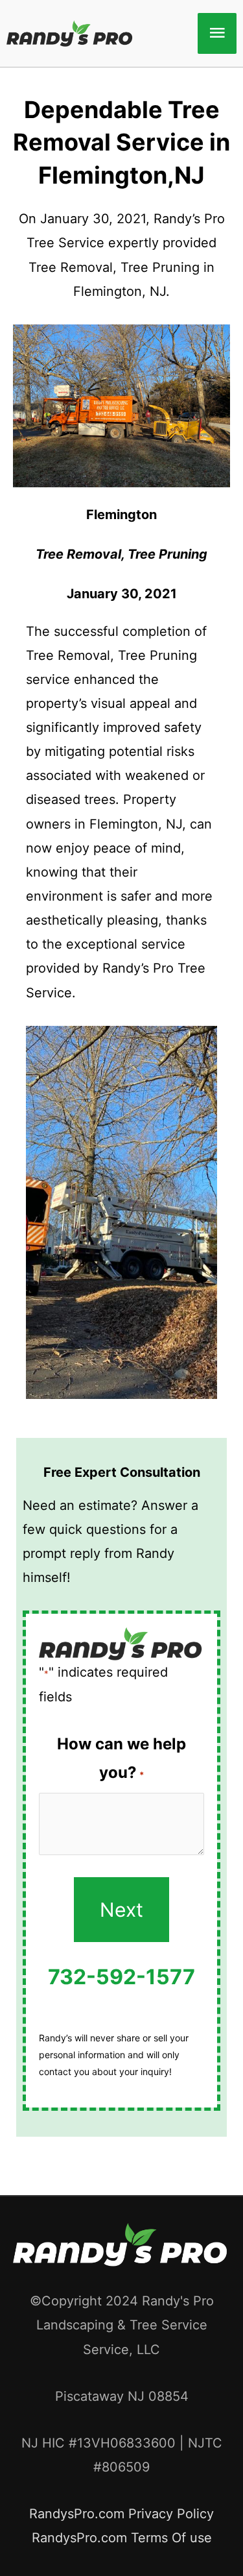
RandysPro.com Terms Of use (122, 2538)
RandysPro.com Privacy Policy (121, 2514)
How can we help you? (121, 1758)
